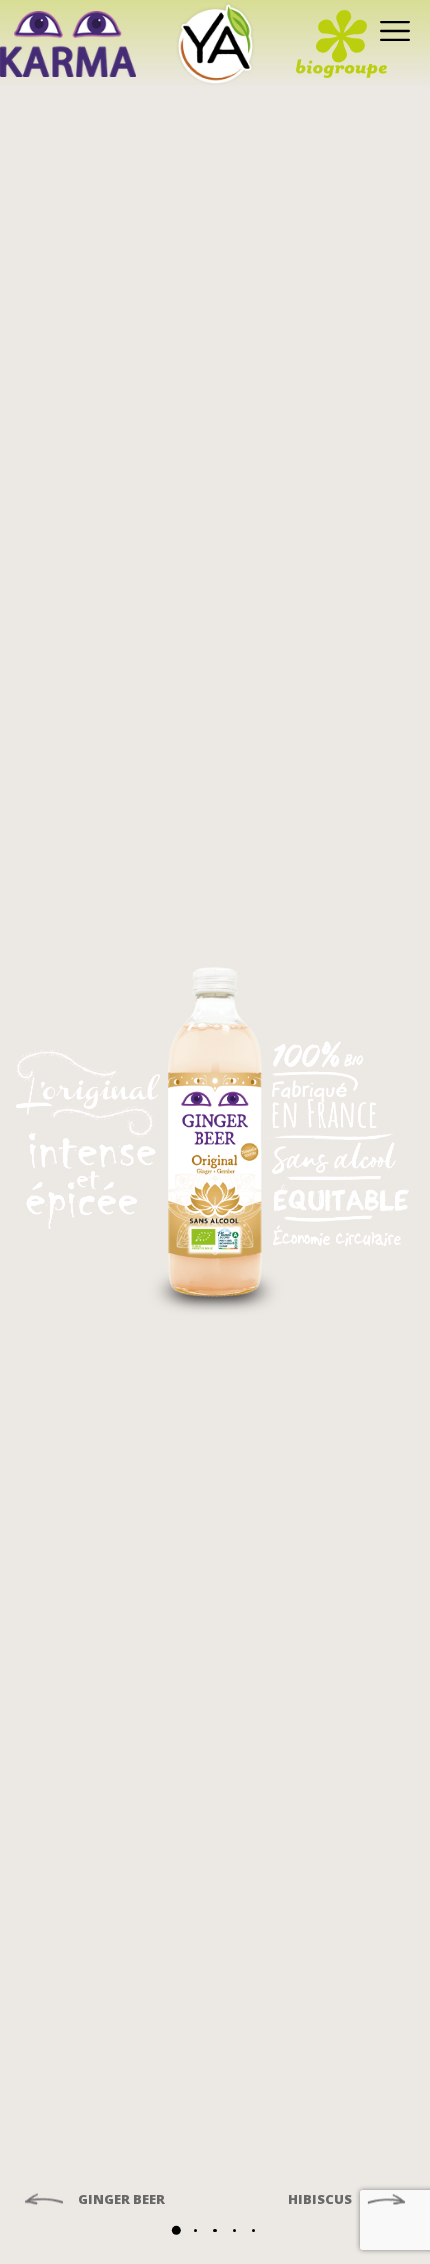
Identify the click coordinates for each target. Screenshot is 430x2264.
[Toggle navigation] (390, 29)
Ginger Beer (120, 2200)
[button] (177, 2231)
